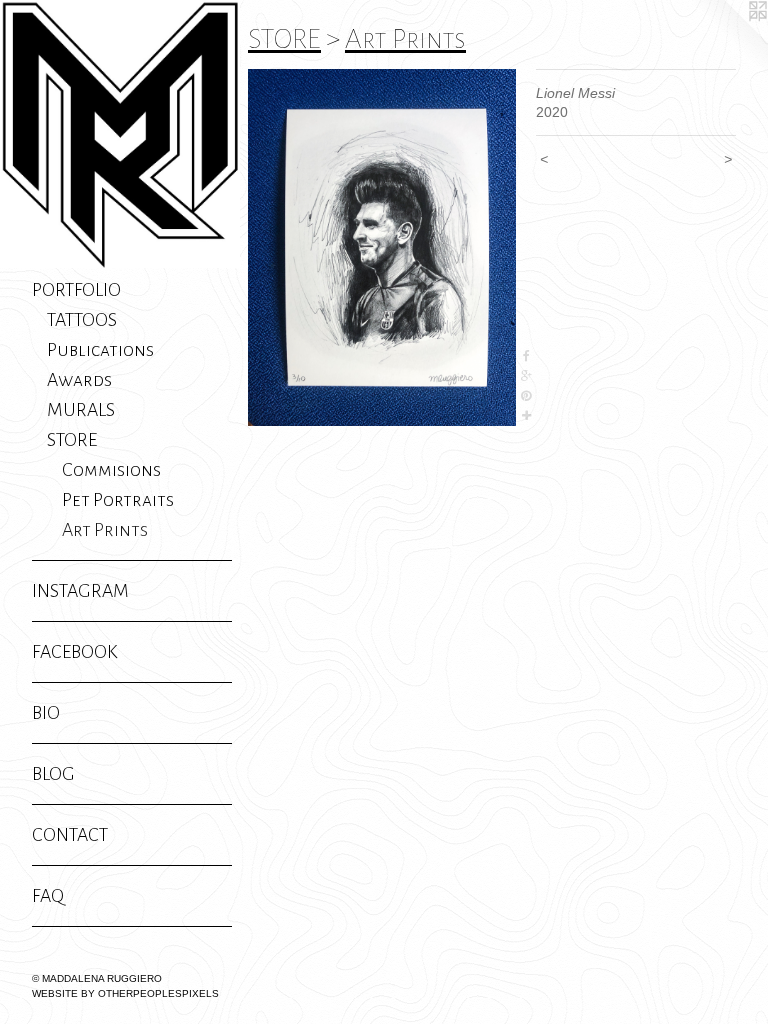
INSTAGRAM (80, 591)
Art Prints (105, 530)
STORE (72, 440)
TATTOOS (82, 320)
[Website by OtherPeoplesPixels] (728, 40)
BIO (46, 713)
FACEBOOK (75, 652)
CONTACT (70, 835)
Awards (79, 380)
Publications (100, 350)
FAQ (48, 896)
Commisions (111, 470)
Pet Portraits (118, 500)
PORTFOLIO (76, 290)
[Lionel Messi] (382, 247)
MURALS (81, 410)
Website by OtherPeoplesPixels (125, 993)
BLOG (53, 774)
